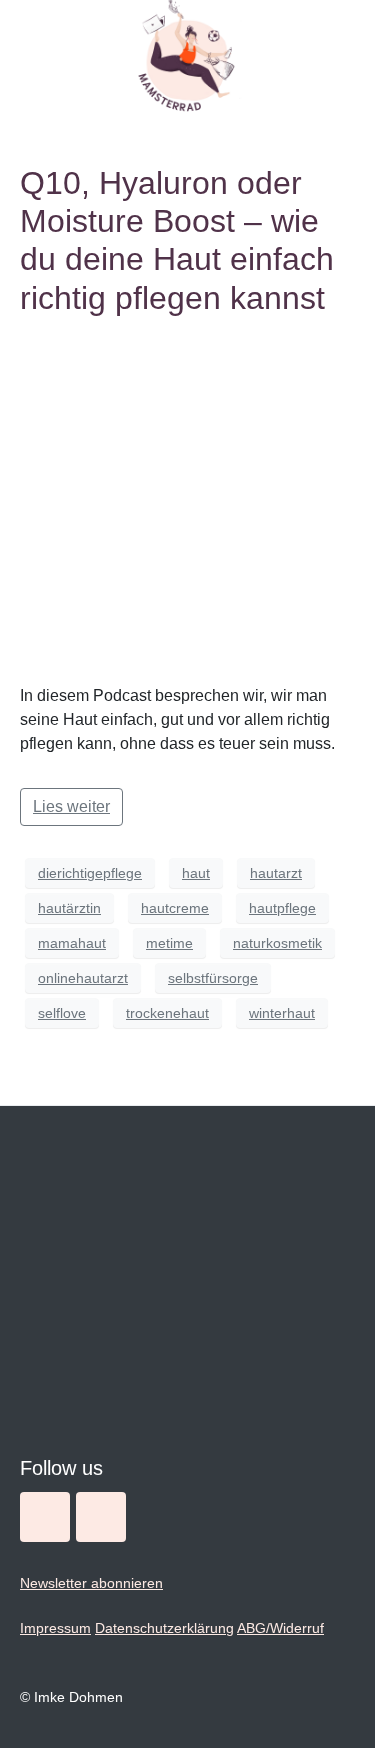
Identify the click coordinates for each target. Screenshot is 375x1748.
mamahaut (72, 943)
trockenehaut (167, 1013)
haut (196, 873)
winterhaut (282, 1013)
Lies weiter (71, 806)
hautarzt (276, 873)
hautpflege (282, 908)
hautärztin (69, 908)
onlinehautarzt (83, 978)
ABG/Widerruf (280, 1628)
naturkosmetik (277, 943)
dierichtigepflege (90, 873)
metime (169, 943)
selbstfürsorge (213, 978)
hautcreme (175, 908)
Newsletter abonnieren (91, 1583)
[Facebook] (101, 1517)
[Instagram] (45, 1517)
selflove (62, 1013)
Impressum (55, 1628)
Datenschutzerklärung (164, 1628)
